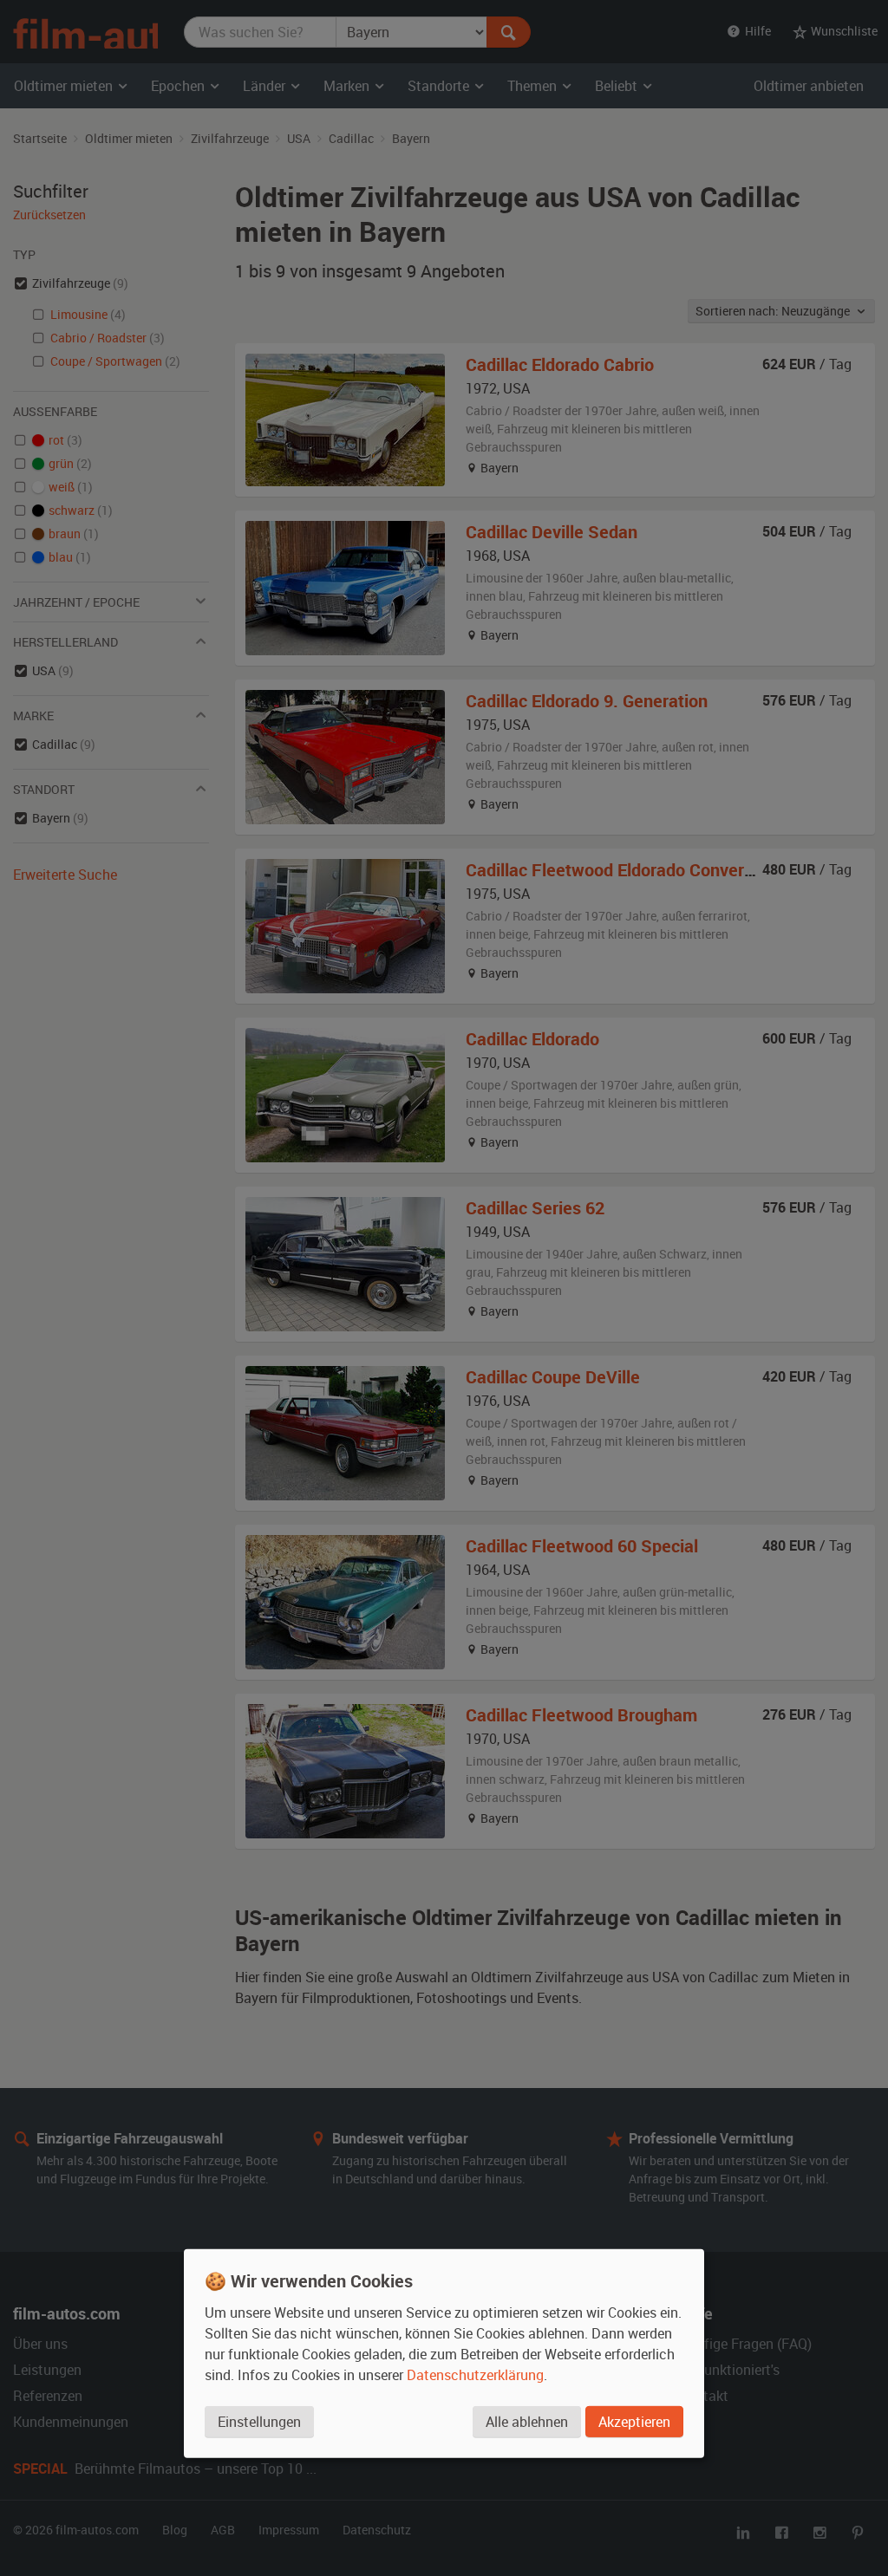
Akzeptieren (634, 2421)
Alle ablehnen (527, 2421)
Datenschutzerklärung (475, 2374)
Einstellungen (259, 2421)
